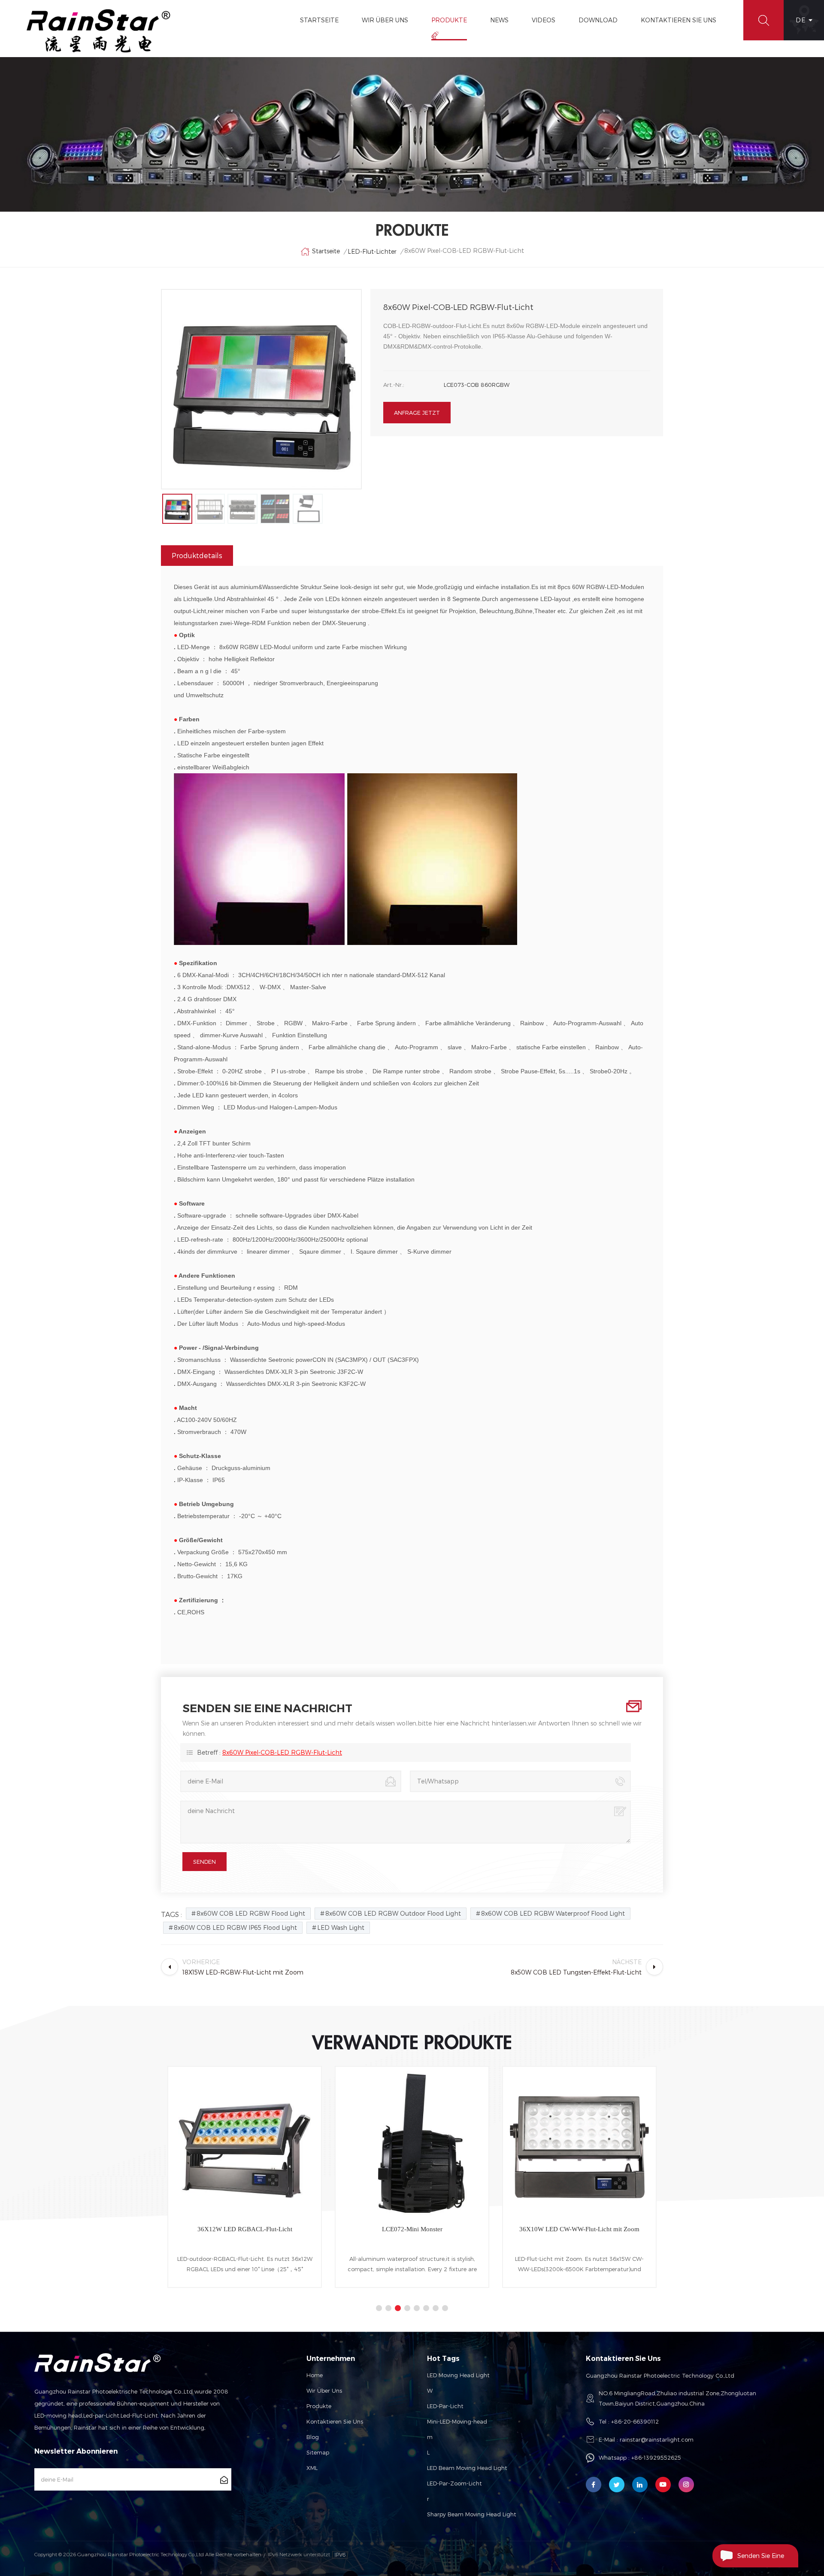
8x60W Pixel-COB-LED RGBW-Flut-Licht (282, 1752)
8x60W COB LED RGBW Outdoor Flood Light (393, 1913)
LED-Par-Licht (445, 2406)
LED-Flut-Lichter (372, 251)
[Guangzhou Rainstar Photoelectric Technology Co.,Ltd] (99, 31)
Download (598, 20)
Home (315, 2375)
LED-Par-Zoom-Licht (454, 2483)
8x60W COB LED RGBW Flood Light (251, 1913)
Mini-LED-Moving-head (457, 2421)
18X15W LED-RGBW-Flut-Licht (580, 2229)
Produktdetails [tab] (197, 555)
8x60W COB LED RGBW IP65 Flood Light (235, 1927)
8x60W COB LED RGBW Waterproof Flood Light (553, 1913)
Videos (544, 20)
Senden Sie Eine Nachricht (761, 2560)
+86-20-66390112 (635, 2421)
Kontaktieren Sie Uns (679, 20)
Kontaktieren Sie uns (335, 2421)
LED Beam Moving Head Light (467, 2468)
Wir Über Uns (385, 20)
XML (312, 2468)
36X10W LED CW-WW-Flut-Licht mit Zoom (412, 2229)
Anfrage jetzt (417, 413)
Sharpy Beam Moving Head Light (472, 2514)
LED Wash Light (341, 1927)
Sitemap (318, 2452)
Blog (313, 2437)
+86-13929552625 (656, 2458)
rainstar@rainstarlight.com (657, 2439)
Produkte (449, 20)
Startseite (319, 20)
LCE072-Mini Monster (245, 2229)
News (499, 20)
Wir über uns (324, 2391)
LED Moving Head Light (458, 2375)
